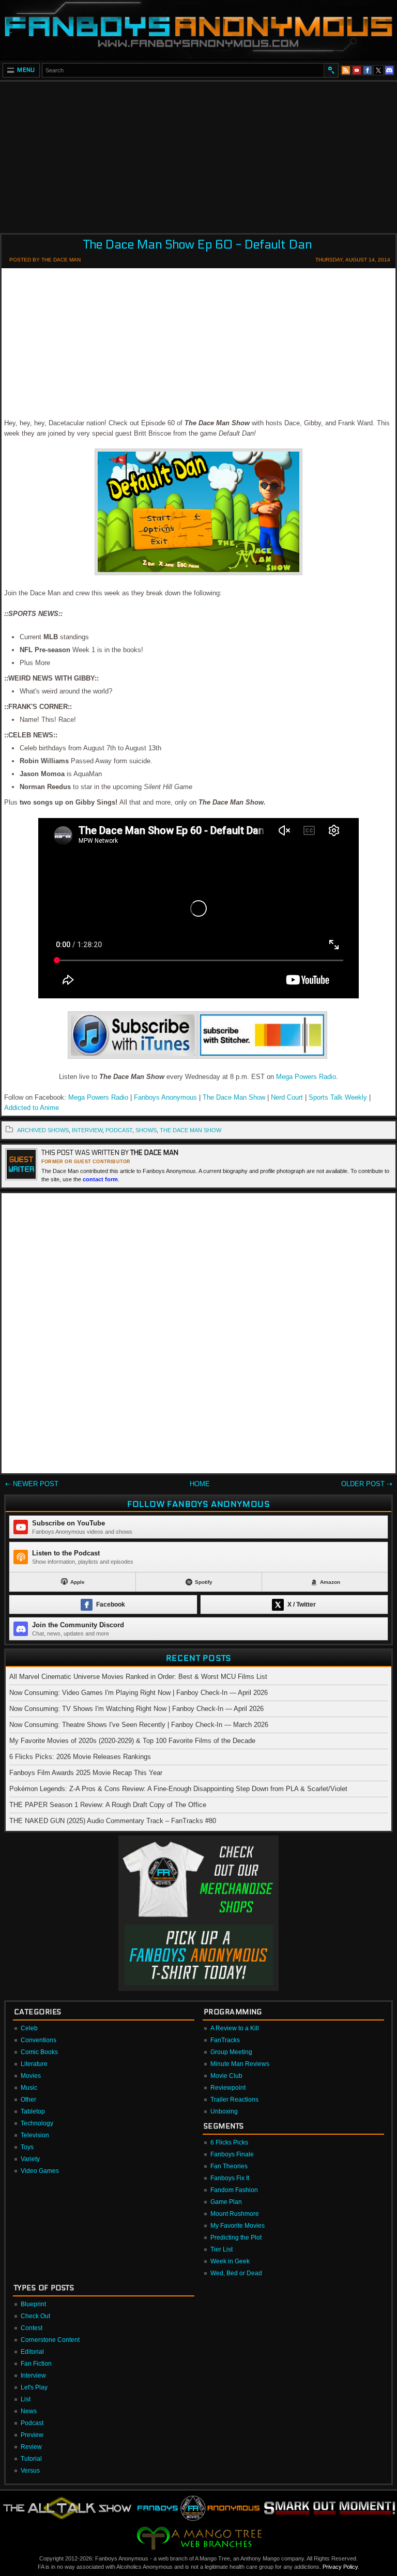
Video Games (40, 2171)
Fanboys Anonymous (165, 1097)
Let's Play (34, 2387)
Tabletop (33, 2111)
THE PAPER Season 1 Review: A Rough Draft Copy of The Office (108, 1805)
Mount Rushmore (235, 2214)
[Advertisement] (198, 154)
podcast (119, 1130)
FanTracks (225, 2040)
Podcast (32, 2423)
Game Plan (226, 2202)
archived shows (43, 1130)
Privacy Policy (340, 2567)
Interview (33, 2376)
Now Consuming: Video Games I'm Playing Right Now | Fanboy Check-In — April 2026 (139, 1693)
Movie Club (226, 2076)
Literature (34, 2064)
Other (28, 2100)
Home (200, 1484)
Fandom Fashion (234, 2190)
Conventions (39, 2040)
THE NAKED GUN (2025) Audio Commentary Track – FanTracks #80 (113, 1821)
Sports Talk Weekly (339, 1097)
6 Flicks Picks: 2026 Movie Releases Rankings (80, 1757)
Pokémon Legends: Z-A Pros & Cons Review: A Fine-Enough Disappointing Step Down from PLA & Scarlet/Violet (178, 1789)
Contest (32, 2328)
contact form (100, 1179)
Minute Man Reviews (240, 2064)
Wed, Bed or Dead (236, 2273)
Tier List (222, 2249)
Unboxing (224, 2111)
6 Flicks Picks (229, 2142)
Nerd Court (287, 1097)
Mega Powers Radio (306, 1077)
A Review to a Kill (235, 2028)
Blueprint (33, 2304)
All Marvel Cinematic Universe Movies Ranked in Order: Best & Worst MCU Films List (138, 1677)
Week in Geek (230, 2261)
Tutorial (31, 2459)
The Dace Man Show (234, 1097)
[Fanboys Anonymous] (198, 30)
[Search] (331, 70)
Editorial (32, 2352)
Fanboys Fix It (230, 2178)
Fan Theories (229, 2166)
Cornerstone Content (50, 2340)
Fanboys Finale (232, 2154)
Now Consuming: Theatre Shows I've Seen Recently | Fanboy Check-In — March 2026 (139, 1725)
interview (87, 1130)
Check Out (35, 2316)
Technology (37, 2123)
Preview (32, 2435)
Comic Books (39, 2052)
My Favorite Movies (238, 2226)
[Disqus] (198, 1335)
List (26, 2399)
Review (31, 2447)
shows (146, 1130)
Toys (27, 2147)
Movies (31, 2076)
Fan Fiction (36, 2364)
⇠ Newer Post (32, 1484)
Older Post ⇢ (367, 1484)
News (29, 2411)
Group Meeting (231, 2052)
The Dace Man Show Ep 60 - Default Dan (197, 245)
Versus (30, 2471)
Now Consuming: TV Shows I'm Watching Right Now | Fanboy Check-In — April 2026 (136, 1709)
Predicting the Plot (236, 2238)
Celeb (29, 2028)
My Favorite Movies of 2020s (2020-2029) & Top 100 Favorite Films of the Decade (132, 1741)
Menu (26, 70)
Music (29, 2088)
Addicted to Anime (32, 1108)
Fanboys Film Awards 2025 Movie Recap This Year (86, 1773)
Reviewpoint (228, 2088)
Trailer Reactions (234, 2100)
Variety (30, 2159)
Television (35, 2135)
